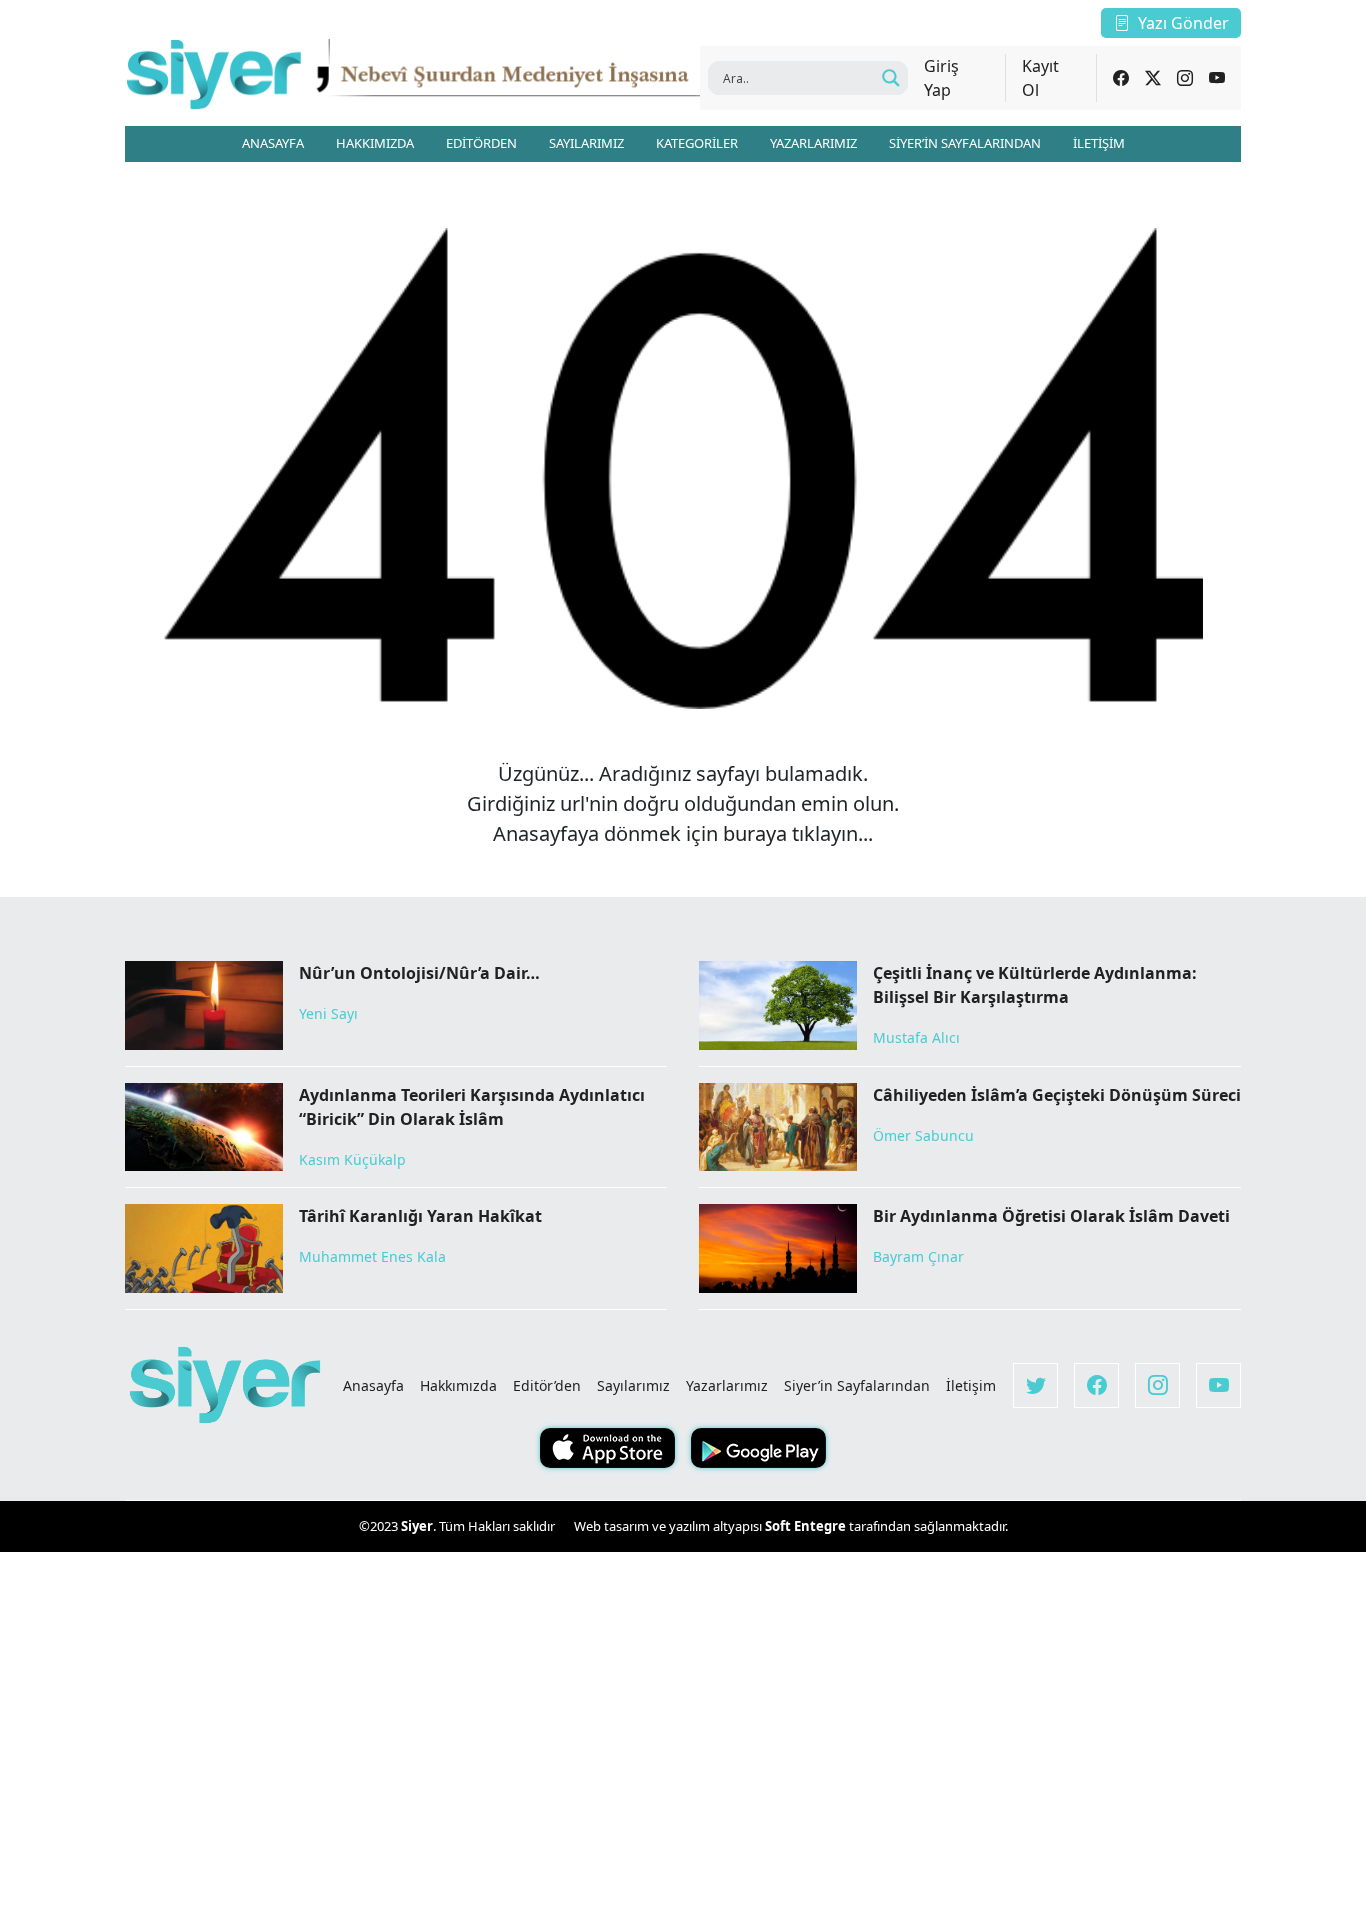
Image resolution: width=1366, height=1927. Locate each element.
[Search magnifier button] (891, 78)
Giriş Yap (941, 78)
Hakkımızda (458, 1385)
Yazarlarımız (727, 1385)
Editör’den (547, 1385)
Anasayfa (373, 1385)
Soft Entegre (807, 1526)
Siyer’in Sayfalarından (857, 1385)
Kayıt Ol (1040, 78)
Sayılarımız (633, 1385)
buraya (755, 833)
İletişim (971, 1385)
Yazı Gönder (1183, 23)
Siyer (417, 1526)
